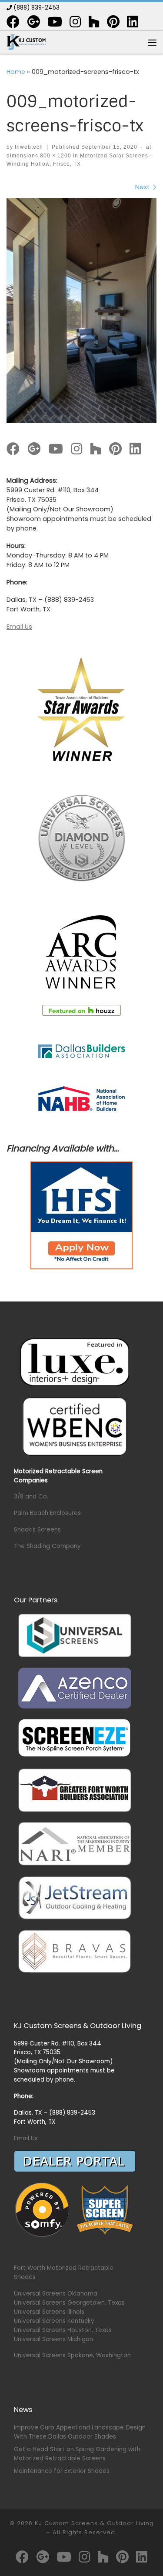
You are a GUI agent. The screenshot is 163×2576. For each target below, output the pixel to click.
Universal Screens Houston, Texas (63, 2330)
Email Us (19, 627)
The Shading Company (47, 1546)
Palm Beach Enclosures (47, 1513)
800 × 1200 (55, 156)
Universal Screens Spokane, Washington (72, 2355)
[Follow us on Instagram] (75, 22)
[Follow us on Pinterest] (113, 22)
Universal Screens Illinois (49, 2312)
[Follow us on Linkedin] (133, 22)
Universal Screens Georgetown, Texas (69, 2303)
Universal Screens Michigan (53, 2339)
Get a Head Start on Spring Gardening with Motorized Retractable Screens (77, 2454)
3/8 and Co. (31, 1497)
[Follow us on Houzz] (94, 22)
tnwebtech (29, 147)
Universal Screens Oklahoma (56, 2294)
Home (16, 72)
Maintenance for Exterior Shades (62, 2471)
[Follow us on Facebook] (13, 22)
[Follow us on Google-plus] (33, 22)
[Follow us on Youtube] (55, 22)
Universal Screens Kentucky (54, 2321)
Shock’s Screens (37, 1530)
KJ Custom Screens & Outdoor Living (94, 2523)
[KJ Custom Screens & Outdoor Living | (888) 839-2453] (26, 42)
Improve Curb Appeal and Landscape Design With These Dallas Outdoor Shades (80, 2432)
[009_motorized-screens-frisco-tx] (81, 311)
